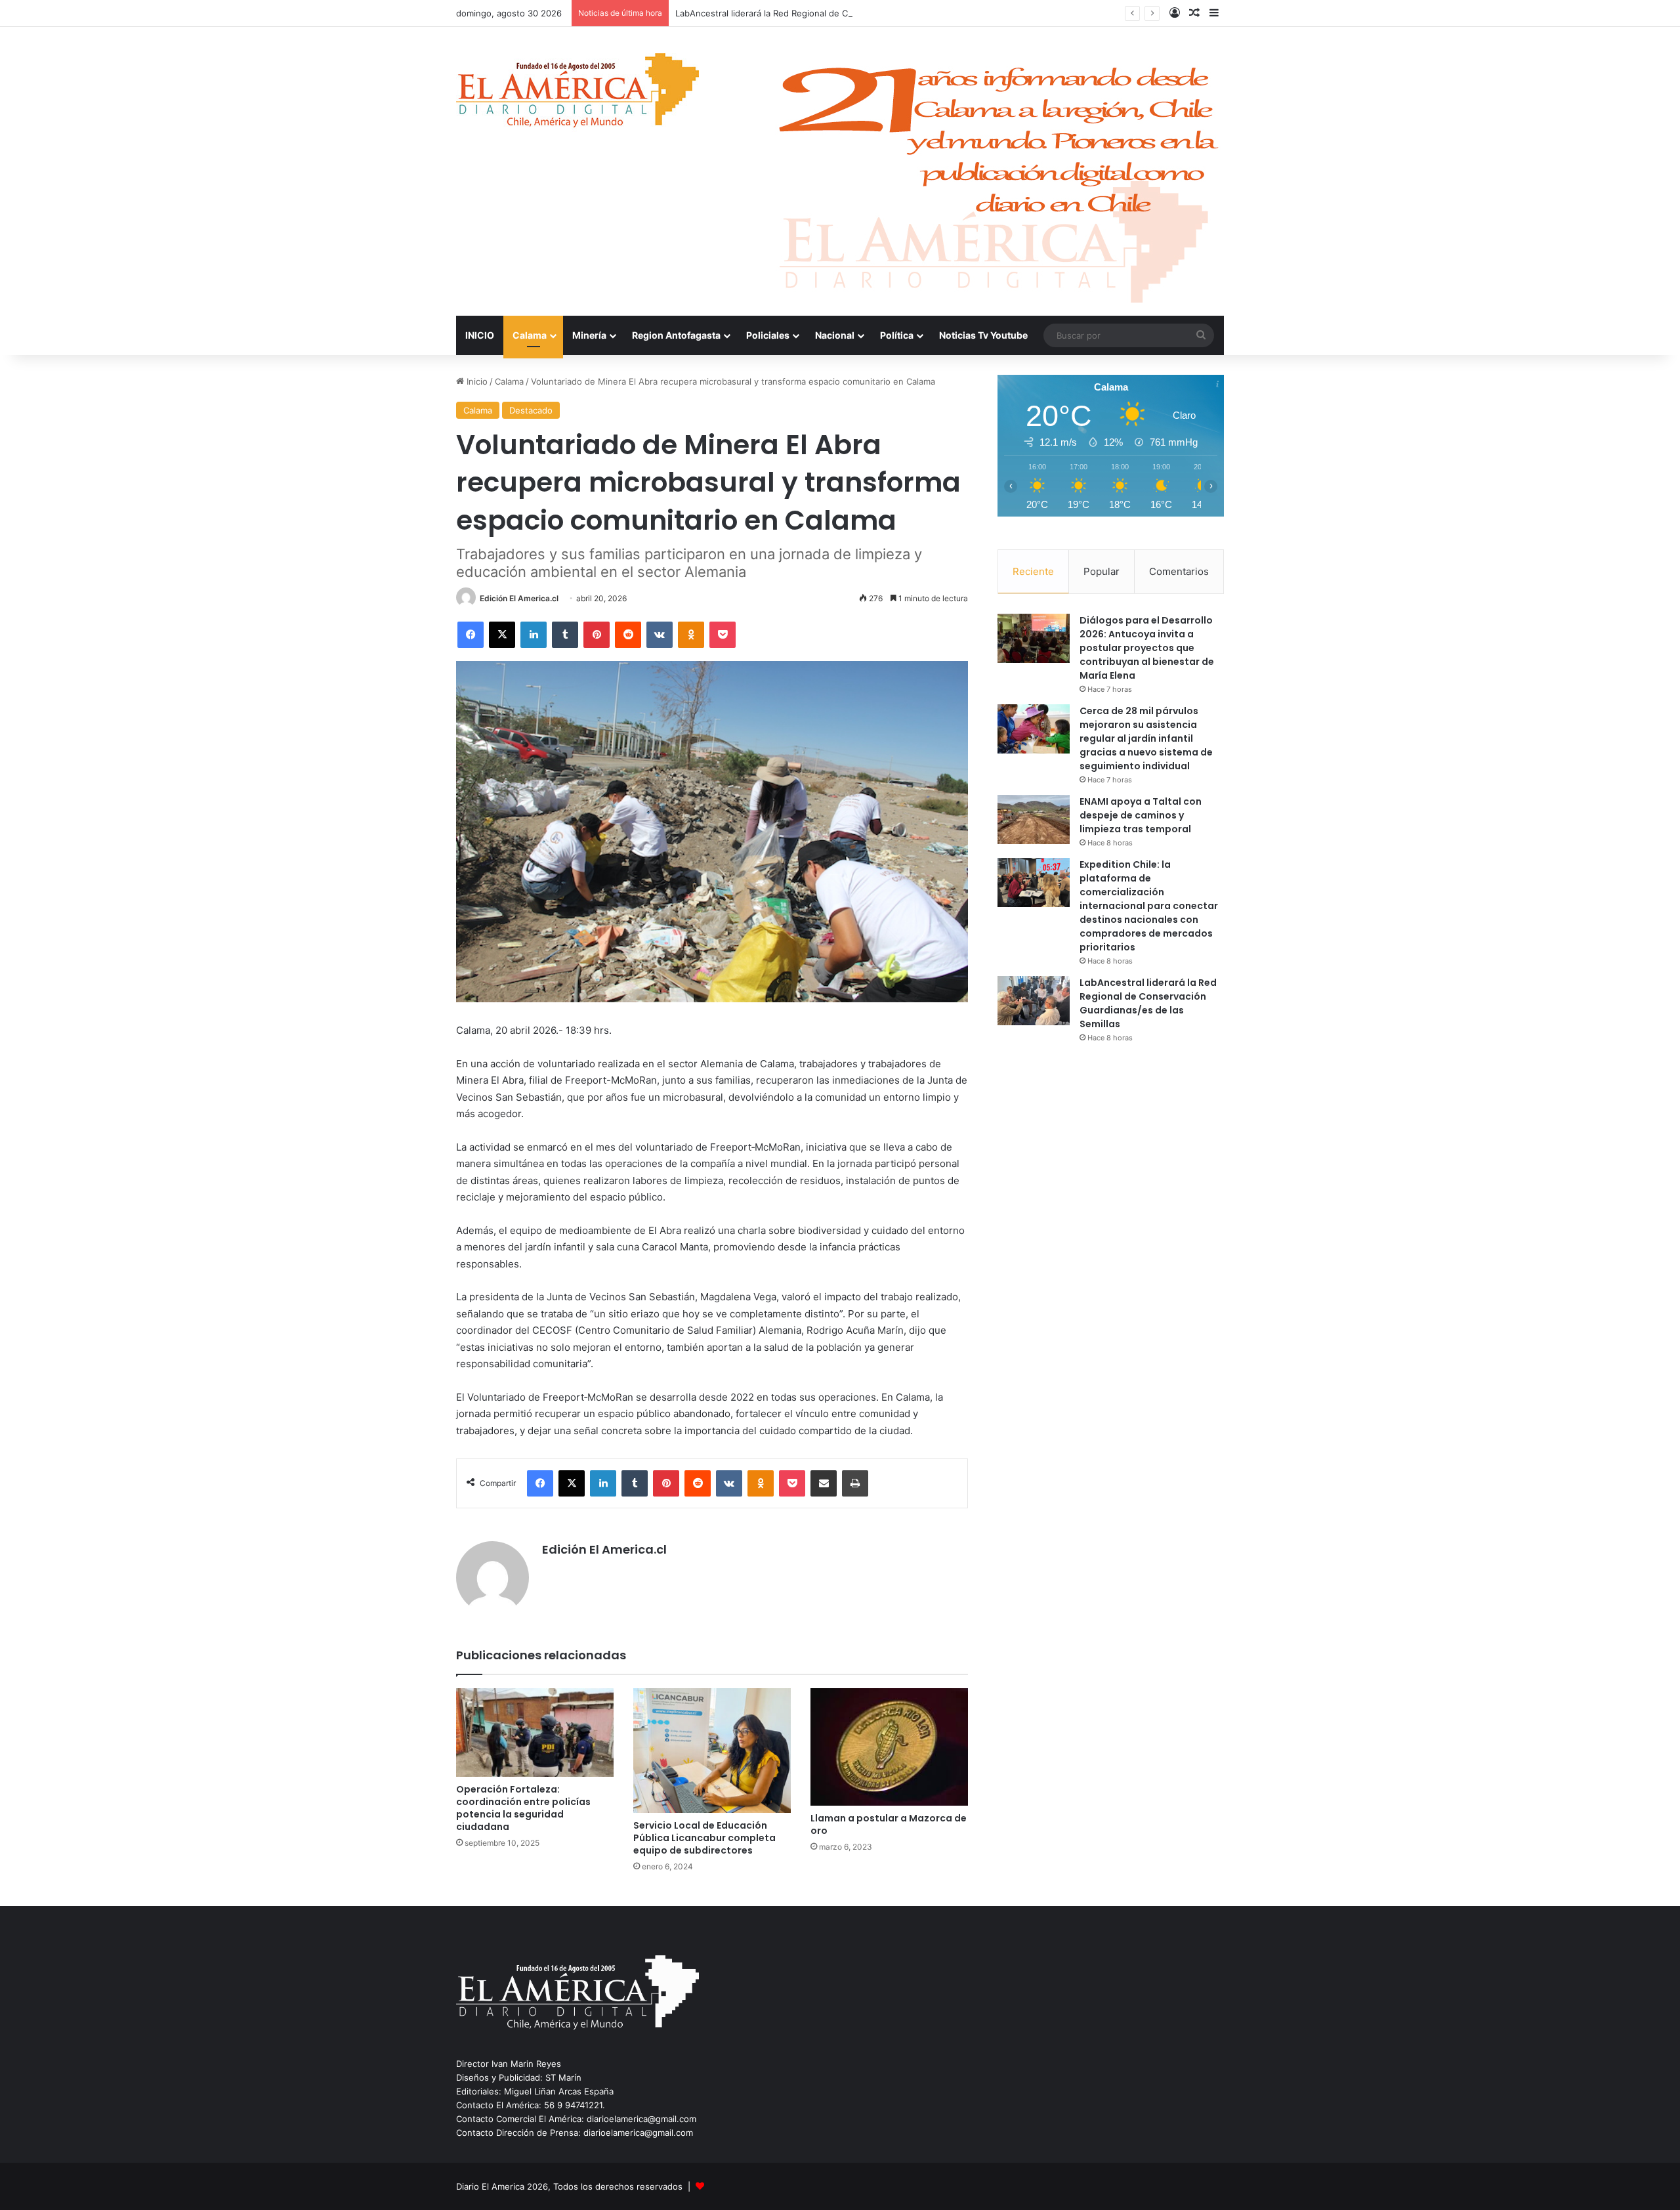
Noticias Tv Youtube (983, 335)
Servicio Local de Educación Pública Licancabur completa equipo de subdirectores (704, 1838)
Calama (530, 335)
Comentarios (1179, 571)
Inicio (476, 381)
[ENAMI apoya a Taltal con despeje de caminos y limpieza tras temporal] (1034, 819)
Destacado (531, 410)
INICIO (480, 335)
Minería (589, 335)
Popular (1102, 571)
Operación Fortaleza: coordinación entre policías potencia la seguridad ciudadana (523, 1808)
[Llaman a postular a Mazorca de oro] (889, 1747)
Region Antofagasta (676, 335)
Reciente (1033, 571)
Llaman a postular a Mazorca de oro (889, 1824)
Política (897, 335)
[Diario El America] (577, 94)
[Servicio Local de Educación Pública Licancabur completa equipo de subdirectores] (712, 1751)
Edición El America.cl (519, 598)
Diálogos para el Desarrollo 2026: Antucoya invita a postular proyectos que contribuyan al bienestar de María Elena (1147, 648)
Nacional (835, 335)
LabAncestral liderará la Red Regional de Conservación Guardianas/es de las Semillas (849, 13)
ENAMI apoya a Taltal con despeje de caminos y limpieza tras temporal (1141, 815)
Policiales (768, 335)
